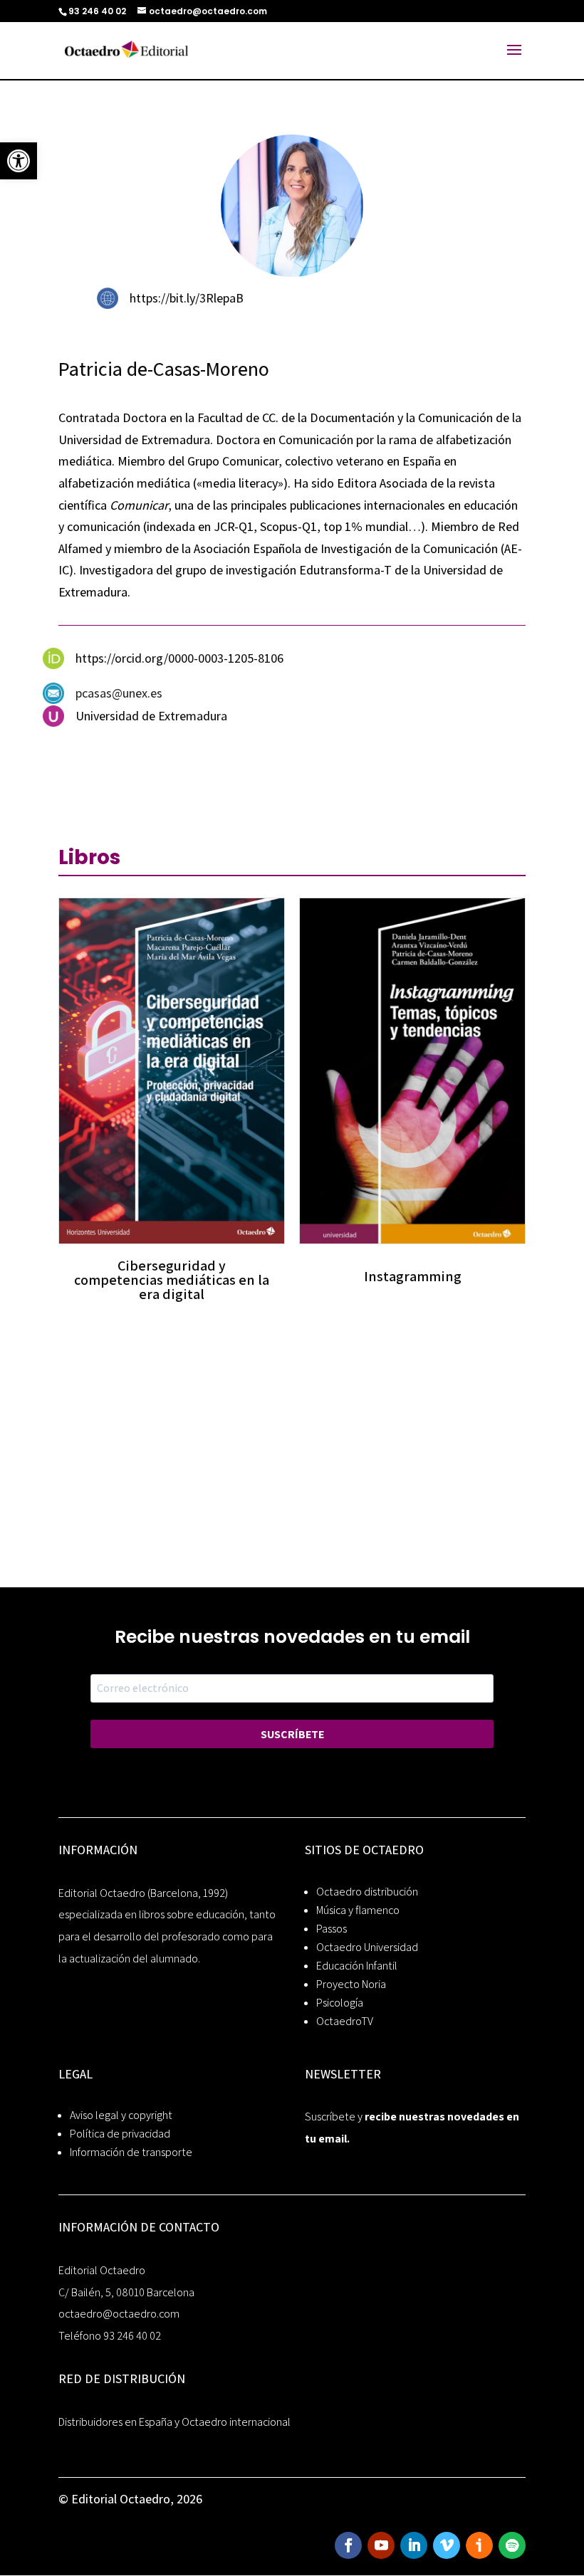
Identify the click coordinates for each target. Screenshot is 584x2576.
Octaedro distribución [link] (367, 1892)
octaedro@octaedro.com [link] (119, 2314)
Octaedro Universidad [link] (367, 1947)
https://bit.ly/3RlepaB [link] (187, 298)
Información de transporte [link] (131, 2152)
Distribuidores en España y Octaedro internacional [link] (174, 2422)
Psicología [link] (340, 2003)
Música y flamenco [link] (358, 1910)
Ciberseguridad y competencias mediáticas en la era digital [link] (172, 1280)
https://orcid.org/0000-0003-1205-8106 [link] (179, 658)
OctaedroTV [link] (345, 2021)
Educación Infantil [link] (357, 1966)
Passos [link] (332, 1929)
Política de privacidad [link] (120, 2134)
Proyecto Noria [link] (351, 1984)
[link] (19, 161)
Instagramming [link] (413, 1276)
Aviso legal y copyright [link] (121, 2115)
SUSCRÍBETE (292, 1734)
